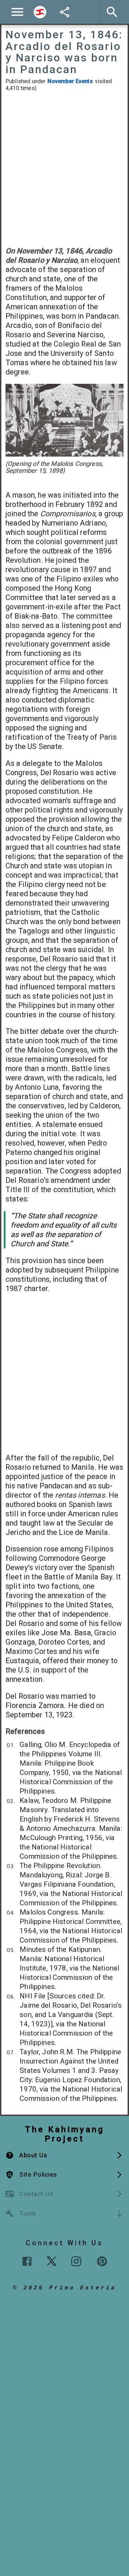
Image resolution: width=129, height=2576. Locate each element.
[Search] (40, 12)
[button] (64, 2155)
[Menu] (17, 12)
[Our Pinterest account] (102, 2261)
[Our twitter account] (52, 2260)
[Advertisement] (64, 169)
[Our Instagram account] (76, 2261)
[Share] (65, 12)
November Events (70, 81)
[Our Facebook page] (27, 2261)
